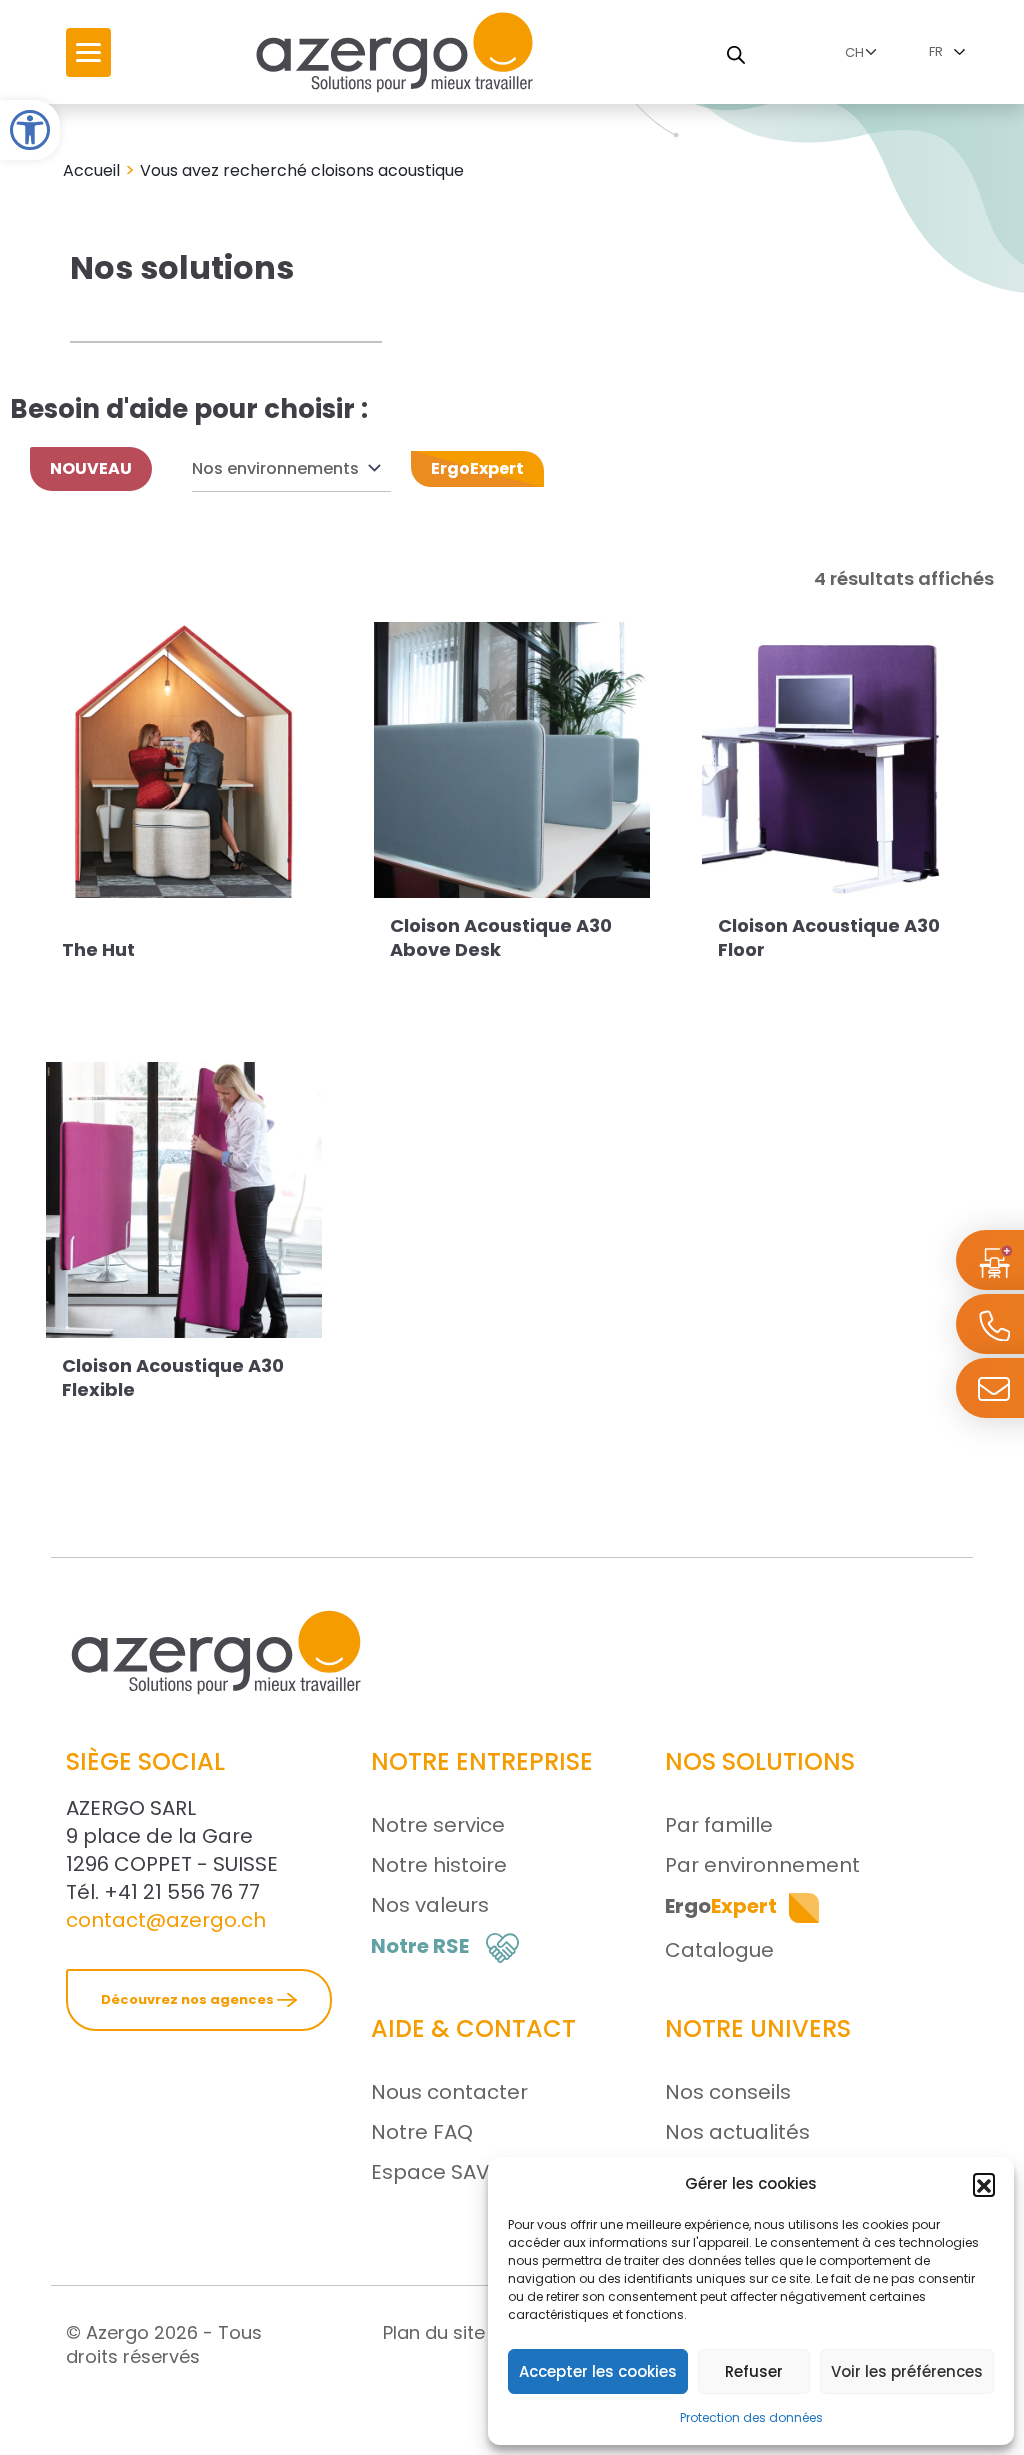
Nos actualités (737, 2132)
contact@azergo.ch (166, 1920)
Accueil (91, 170)
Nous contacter (449, 2092)
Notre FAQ (422, 2132)
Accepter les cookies (598, 2371)
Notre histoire (439, 1865)
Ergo (721, 1906)
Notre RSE (420, 1946)
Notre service (438, 1825)
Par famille (719, 1825)
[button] (30, 130)
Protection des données (751, 2417)
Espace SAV (430, 2172)
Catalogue (719, 1950)
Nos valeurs (430, 1905)
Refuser (754, 2371)
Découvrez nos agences (189, 1999)
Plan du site (434, 2332)
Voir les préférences (907, 2371)
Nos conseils (728, 2092)
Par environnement (762, 1865)
